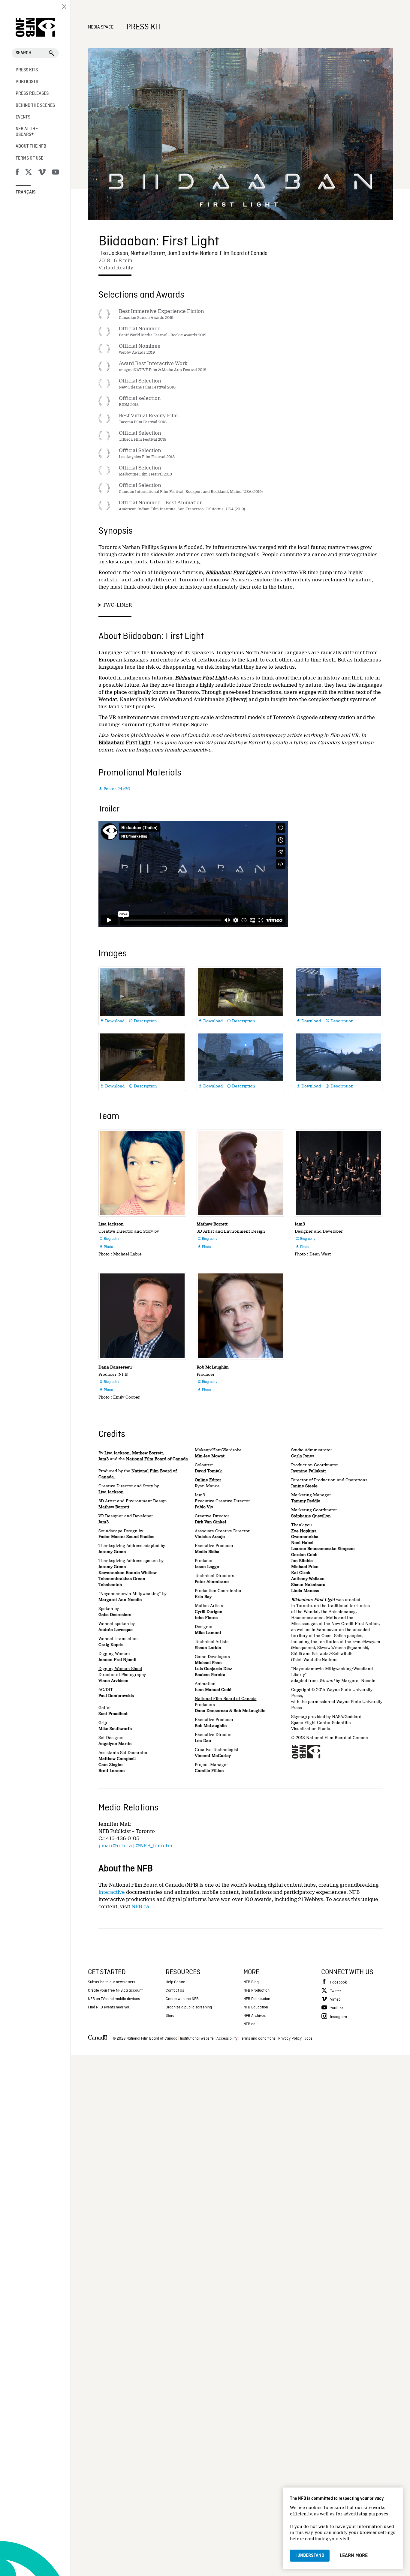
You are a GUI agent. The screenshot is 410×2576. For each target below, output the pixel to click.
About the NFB (31, 146)
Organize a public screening (189, 2007)
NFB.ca (140, 1907)
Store (170, 2016)
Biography (109, 1239)
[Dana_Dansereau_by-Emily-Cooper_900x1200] (142, 1316)
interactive (112, 1892)
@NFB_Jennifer (154, 1846)
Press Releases (32, 94)
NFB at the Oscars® (27, 132)
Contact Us (175, 1991)
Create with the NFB (182, 1999)
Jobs (308, 2039)
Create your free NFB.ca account (115, 1991)
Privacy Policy (290, 2039)
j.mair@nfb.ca (115, 1846)
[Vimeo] (42, 173)
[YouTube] (56, 173)
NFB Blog (251, 1982)
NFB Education (256, 2007)
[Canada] (98, 2039)
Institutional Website (197, 2039)
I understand (310, 2556)
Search (24, 53)
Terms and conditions (258, 2039)
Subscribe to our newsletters (112, 1982)
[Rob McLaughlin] (240, 1316)
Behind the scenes (35, 106)
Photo (106, 1247)
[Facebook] (17, 173)
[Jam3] (339, 1173)
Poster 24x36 (114, 789)
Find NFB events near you (109, 2007)
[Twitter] (29, 173)
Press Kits (27, 70)
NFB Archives (255, 2016)
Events (23, 117)
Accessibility (227, 2039)
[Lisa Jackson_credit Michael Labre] (142, 1173)
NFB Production (256, 1991)
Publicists (27, 82)
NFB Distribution (257, 1999)
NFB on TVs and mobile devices (114, 1999)
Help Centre (175, 1982)
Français (26, 192)
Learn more (354, 2556)
